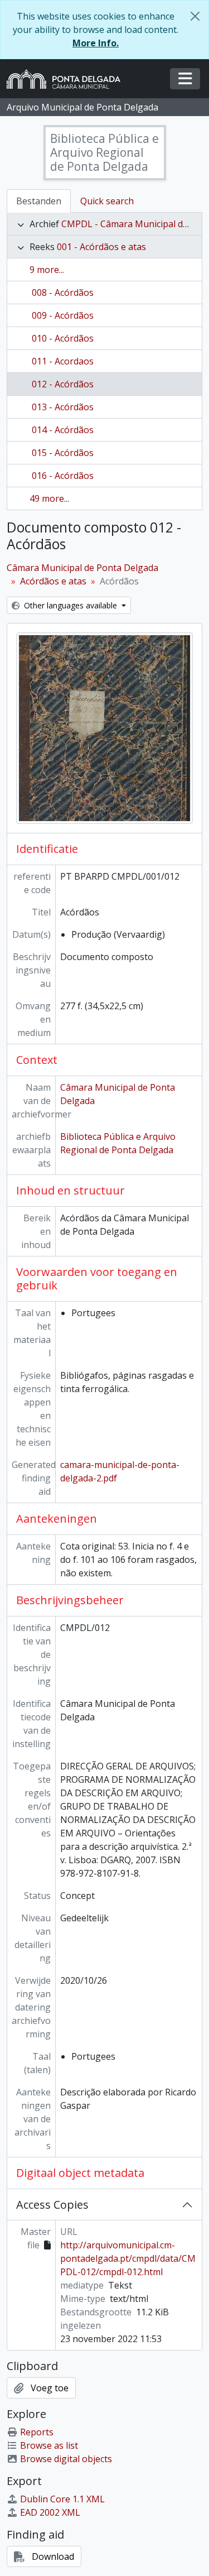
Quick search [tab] (107, 201)
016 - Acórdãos (63, 476)
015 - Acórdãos (63, 453)
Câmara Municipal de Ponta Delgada (82, 568)
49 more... (49, 498)
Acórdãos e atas (53, 581)
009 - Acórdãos (63, 315)
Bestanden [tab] (39, 201)
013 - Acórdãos (63, 407)
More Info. (96, 43)
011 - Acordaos (63, 361)
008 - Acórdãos (63, 292)
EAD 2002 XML (50, 2512)
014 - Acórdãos (63, 430)
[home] (68, 79)
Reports (37, 2432)
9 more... (47, 270)
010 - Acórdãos (63, 338)
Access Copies (52, 2205)
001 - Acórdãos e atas (101, 247)
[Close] (195, 16)
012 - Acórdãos (63, 384)
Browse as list (49, 2445)
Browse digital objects (66, 2459)
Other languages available (71, 605)
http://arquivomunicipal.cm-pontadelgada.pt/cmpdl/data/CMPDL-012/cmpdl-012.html (128, 2258)
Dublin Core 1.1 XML (62, 2499)
